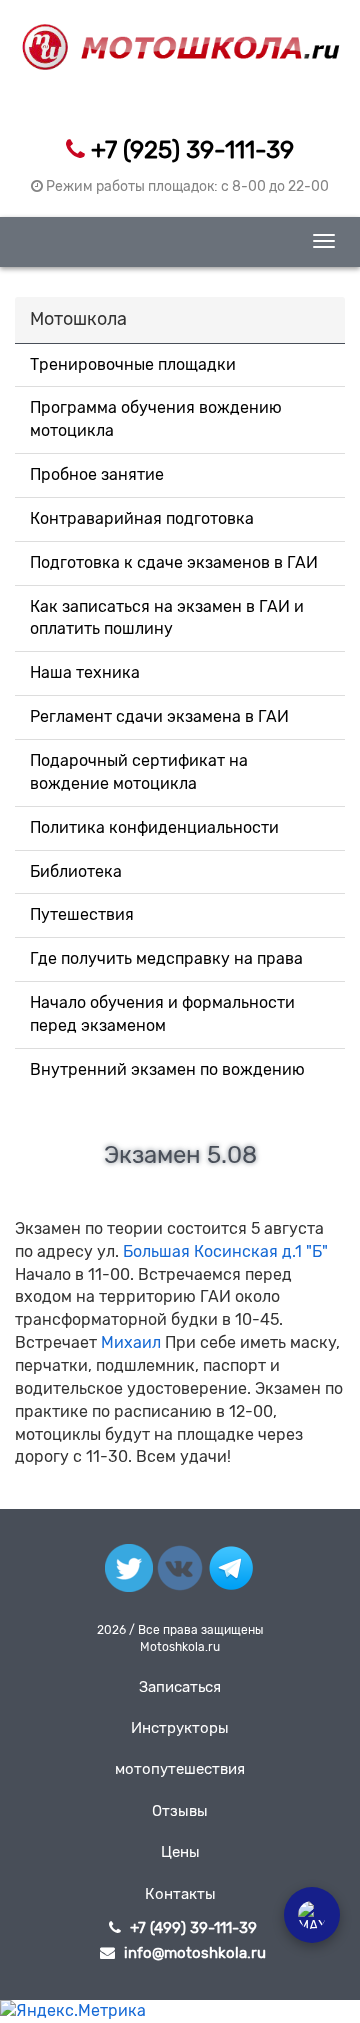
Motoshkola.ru (180, 1647)
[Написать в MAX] (312, 1915)
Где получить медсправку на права (166, 958)
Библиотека (76, 871)
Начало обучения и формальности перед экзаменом (162, 1014)
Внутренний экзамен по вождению (167, 1069)
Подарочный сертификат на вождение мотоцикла (139, 772)
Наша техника (85, 672)
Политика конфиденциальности (154, 827)
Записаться (180, 1687)
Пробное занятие (97, 474)
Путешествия (82, 914)
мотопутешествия (180, 1769)
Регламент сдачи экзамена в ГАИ (159, 716)
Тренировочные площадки (133, 364)
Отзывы (180, 1811)
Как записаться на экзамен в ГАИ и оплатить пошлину (167, 618)
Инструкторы (180, 1728)
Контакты (180, 1894)
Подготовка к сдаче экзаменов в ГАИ (174, 562)
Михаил (131, 1342)
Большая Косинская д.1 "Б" (225, 1251)
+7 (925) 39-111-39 (192, 150)
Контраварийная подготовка (142, 518)
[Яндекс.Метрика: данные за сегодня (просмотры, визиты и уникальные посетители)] (73, 2011)
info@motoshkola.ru (195, 1953)
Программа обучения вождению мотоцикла (156, 419)
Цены (180, 1852)
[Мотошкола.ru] (180, 35)
